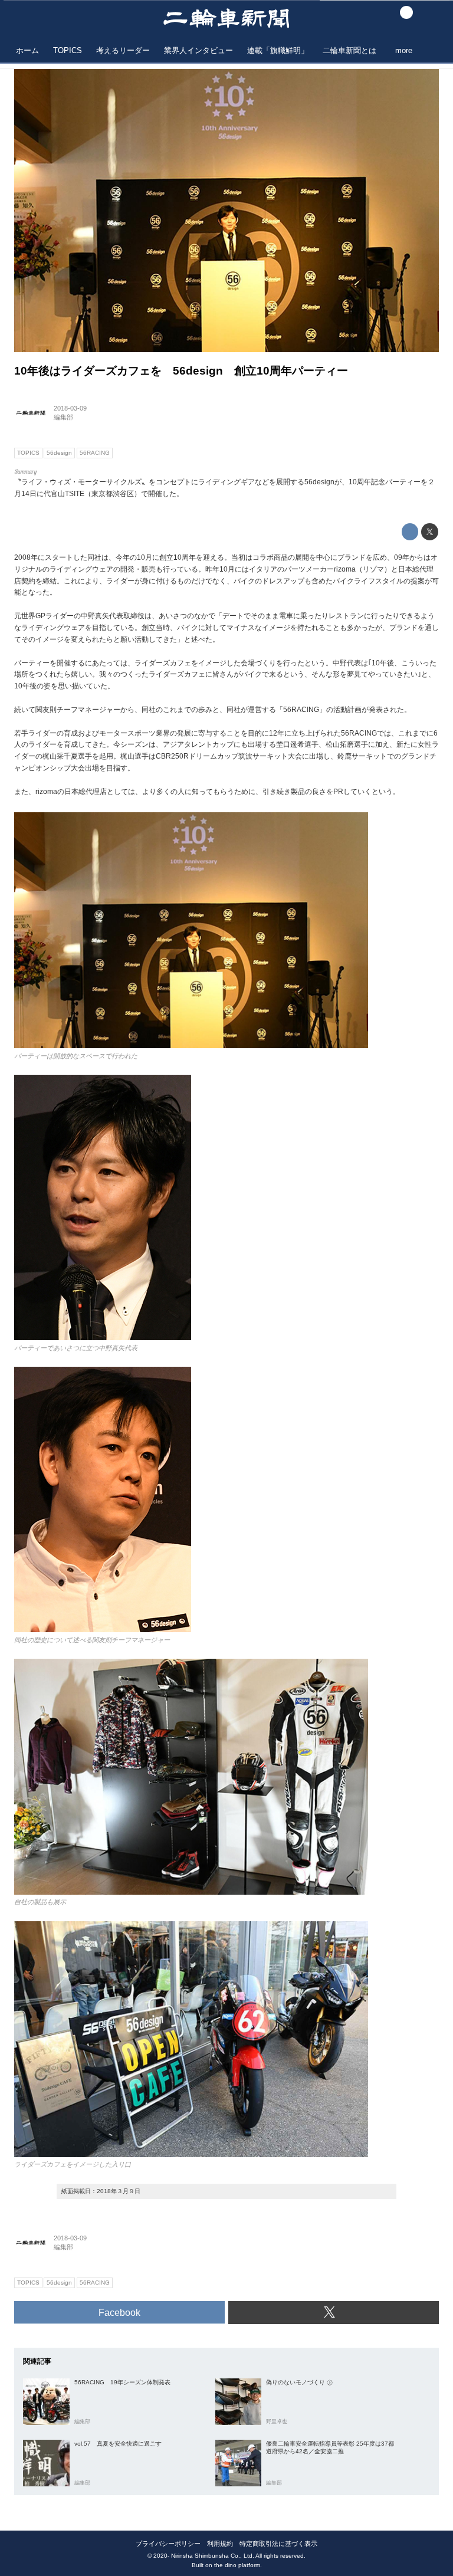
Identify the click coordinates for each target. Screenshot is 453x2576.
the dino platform (237, 2565)
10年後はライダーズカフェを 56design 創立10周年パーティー (181, 371)
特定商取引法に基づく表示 (278, 2544)
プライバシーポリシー (168, 2544)
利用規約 (220, 2544)
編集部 (63, 417)
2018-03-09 (70, 408)
